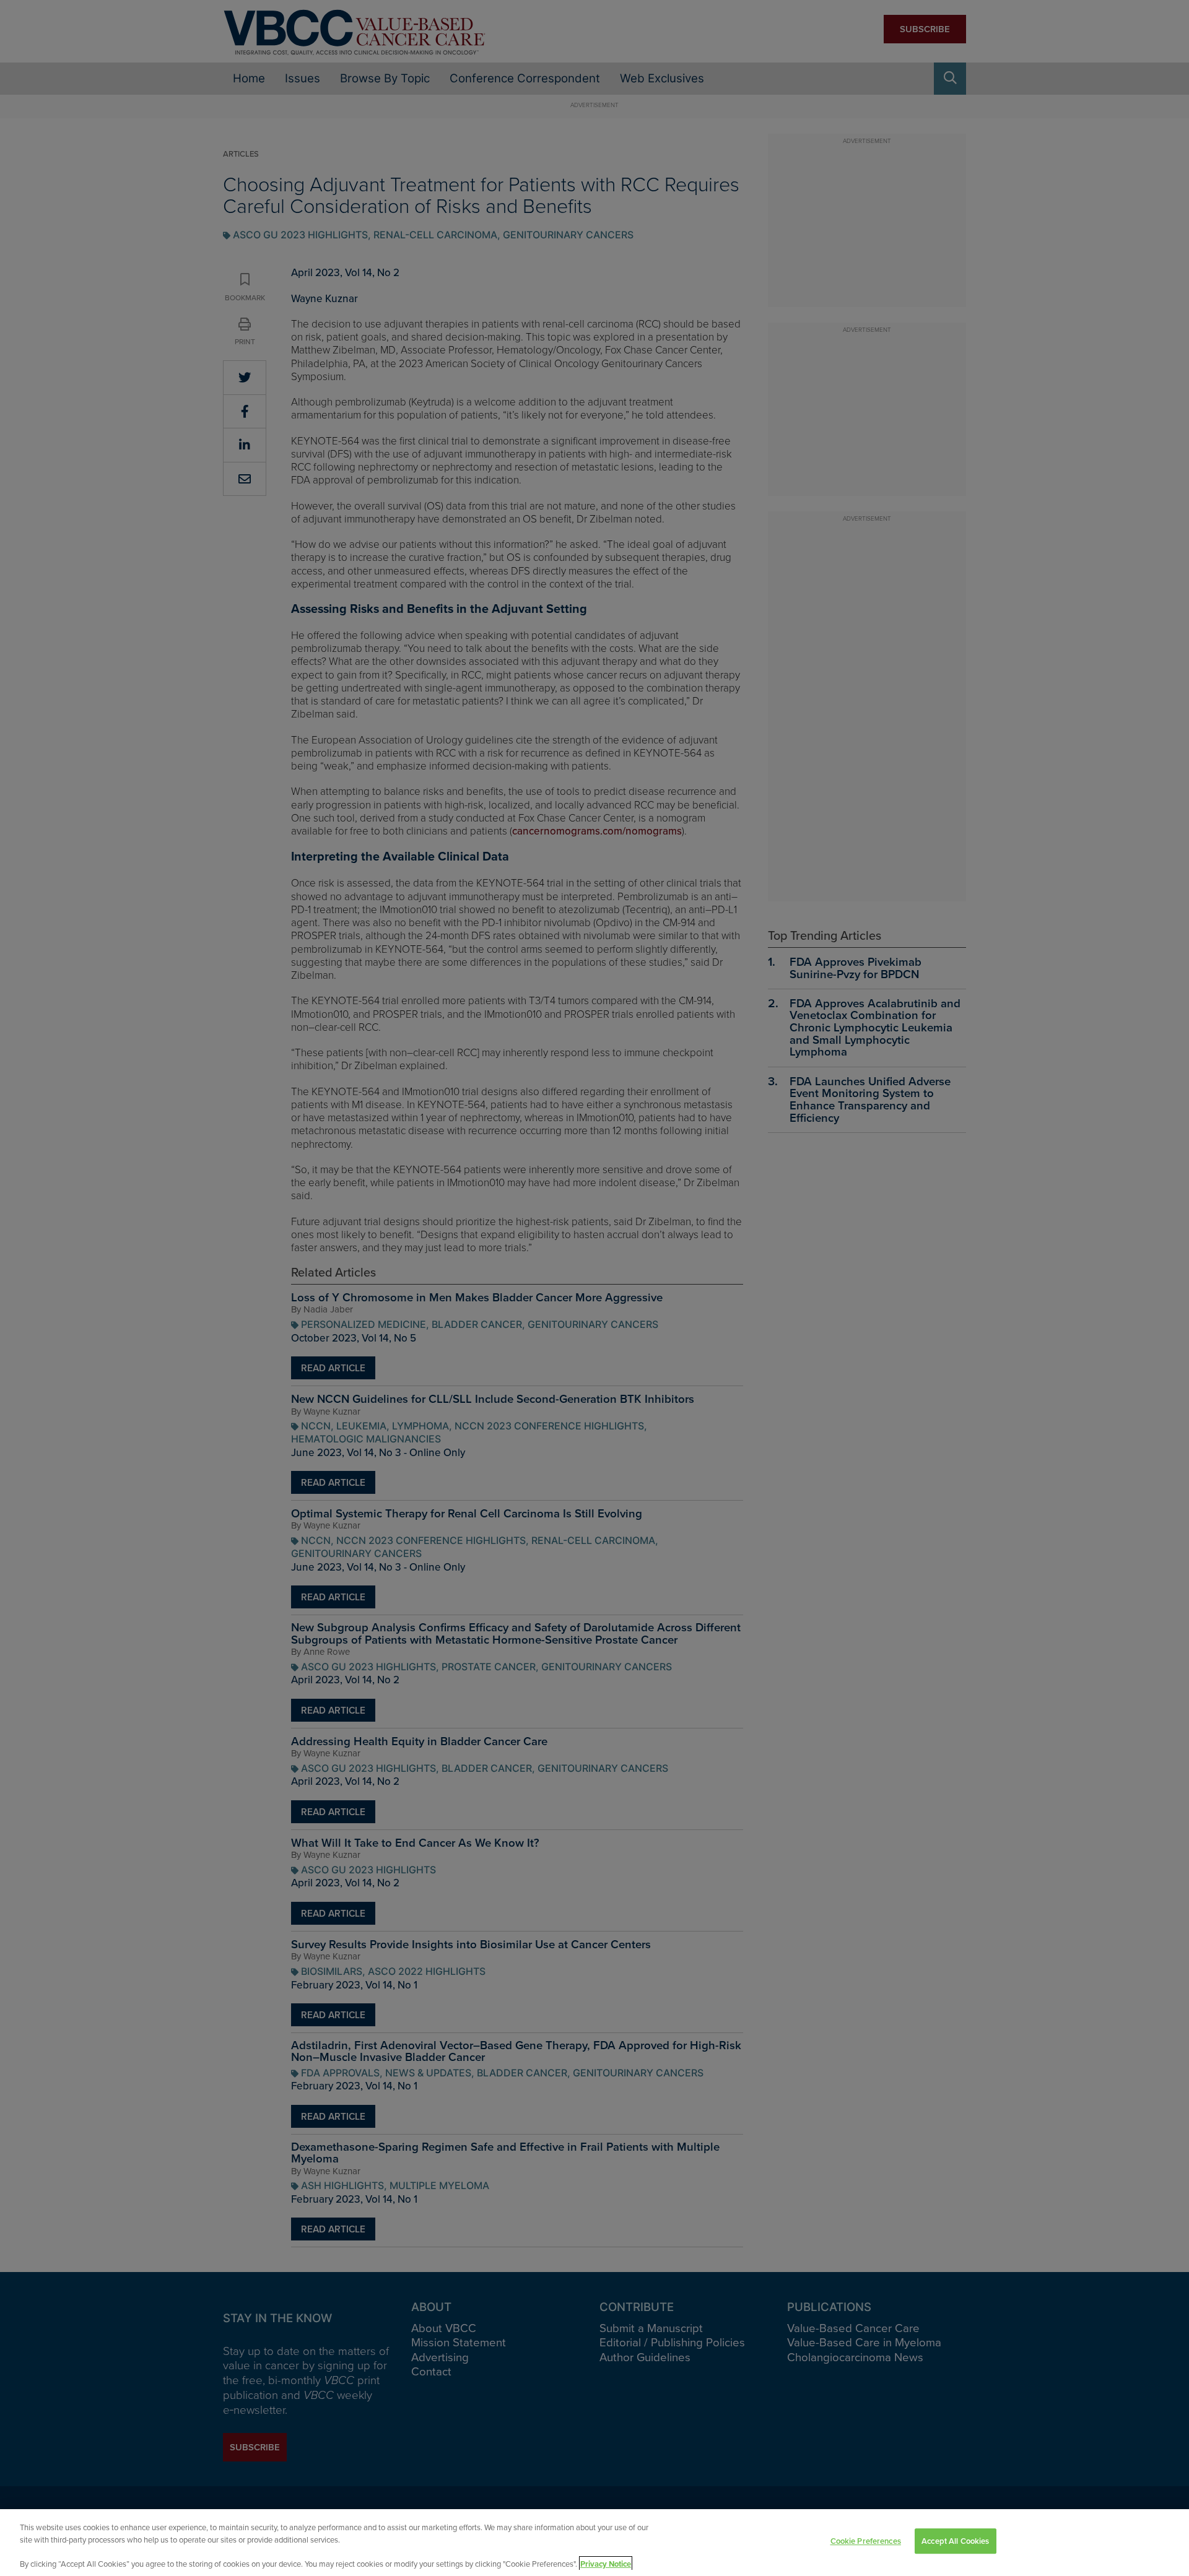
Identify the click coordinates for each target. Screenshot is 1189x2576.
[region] (594, 2543)
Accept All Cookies (955, 2541)
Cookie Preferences (866, 2541)
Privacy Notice (606, 2563)
